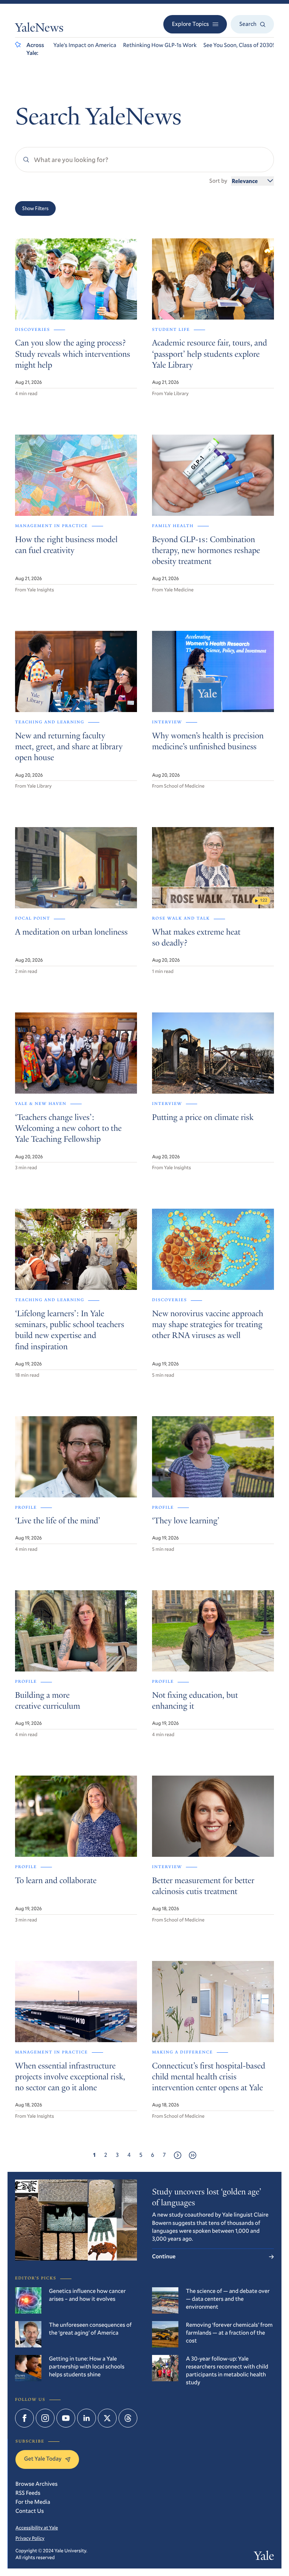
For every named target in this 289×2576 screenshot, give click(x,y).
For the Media (33, 2502)
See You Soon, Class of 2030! (239, 45)
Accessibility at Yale (37, 2528)
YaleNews (39, 29)
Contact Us (30, 2511)
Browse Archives (37, 2484)
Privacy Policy (30, 2538)
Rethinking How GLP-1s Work (160, 45)
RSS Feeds (28, 2493)
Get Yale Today (43, 2459)
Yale (264, 2557)
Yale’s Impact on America (85, 45)
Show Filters (35, 208)
